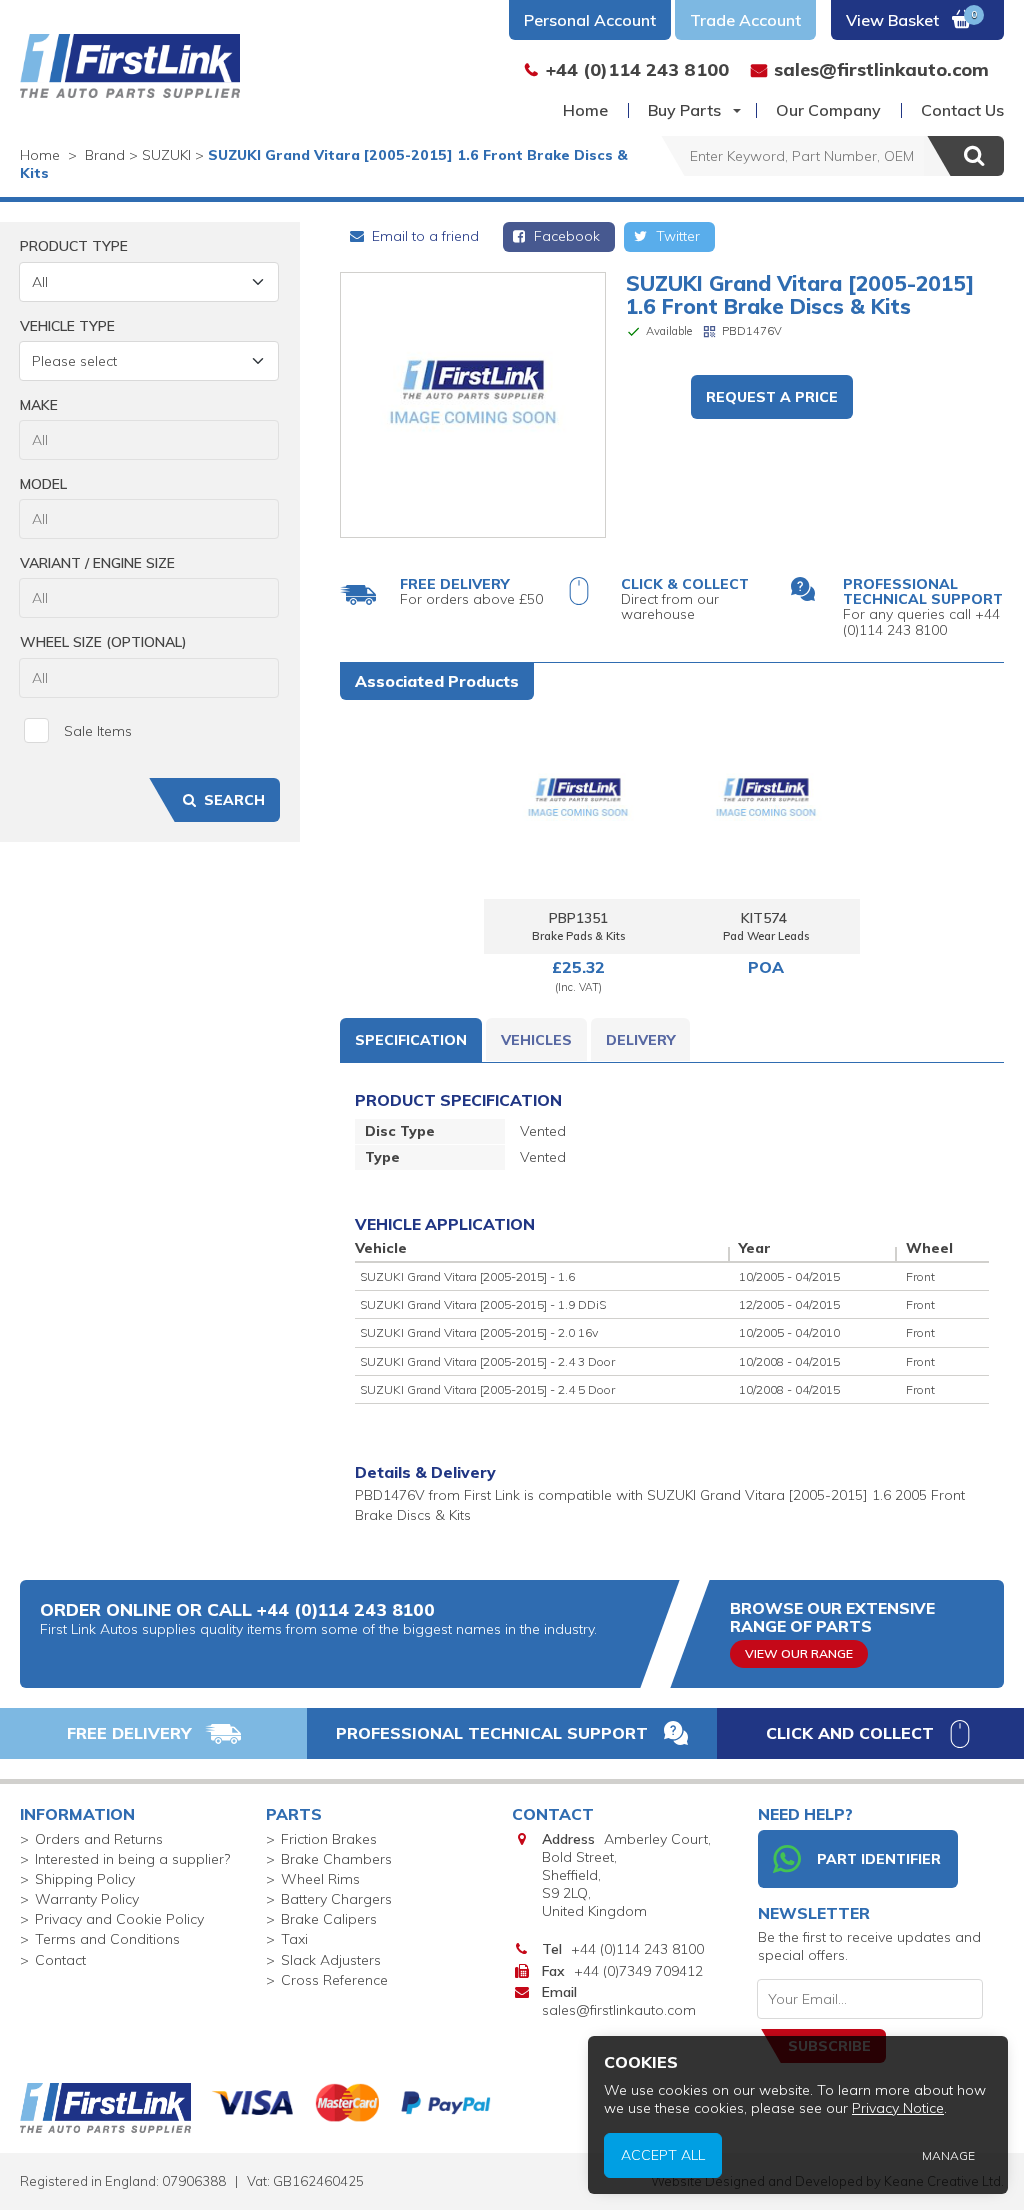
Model (43, 484)
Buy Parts (684, 110)
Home (585, 110)
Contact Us (962, 110)
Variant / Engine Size (97, 563)
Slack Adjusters (331, 1960)
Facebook (565, 236)
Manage (948, 2155)
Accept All (663, 2155)
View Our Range (799, 1653)
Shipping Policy (85, 1879)
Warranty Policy (87, 1899)
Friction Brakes (329, 1839)
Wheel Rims (320, 1879)
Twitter (676, 236)
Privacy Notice (898, 2108)
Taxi (294, 1939)
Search (234, 800)
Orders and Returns (99, 1839)
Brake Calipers (329, 1919)
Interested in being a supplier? (132, 1859)
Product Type (74, 246)
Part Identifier (879, 1859)
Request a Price (772, 397)
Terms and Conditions (107, 1939)
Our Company (828, 110)
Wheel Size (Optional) (103, 642)
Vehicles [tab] (536, 1040)
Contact (60, 1960)
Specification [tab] (411, 1040)
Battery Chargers (336, 1899)
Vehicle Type (67, 326)
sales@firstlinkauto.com (619, 2010)
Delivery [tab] (640, 1040)
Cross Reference (334, 1980)
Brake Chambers (336, 1859)
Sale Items (98, 731)
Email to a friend (423, 236)
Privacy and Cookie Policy (119, 1919)
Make (39, 405)
